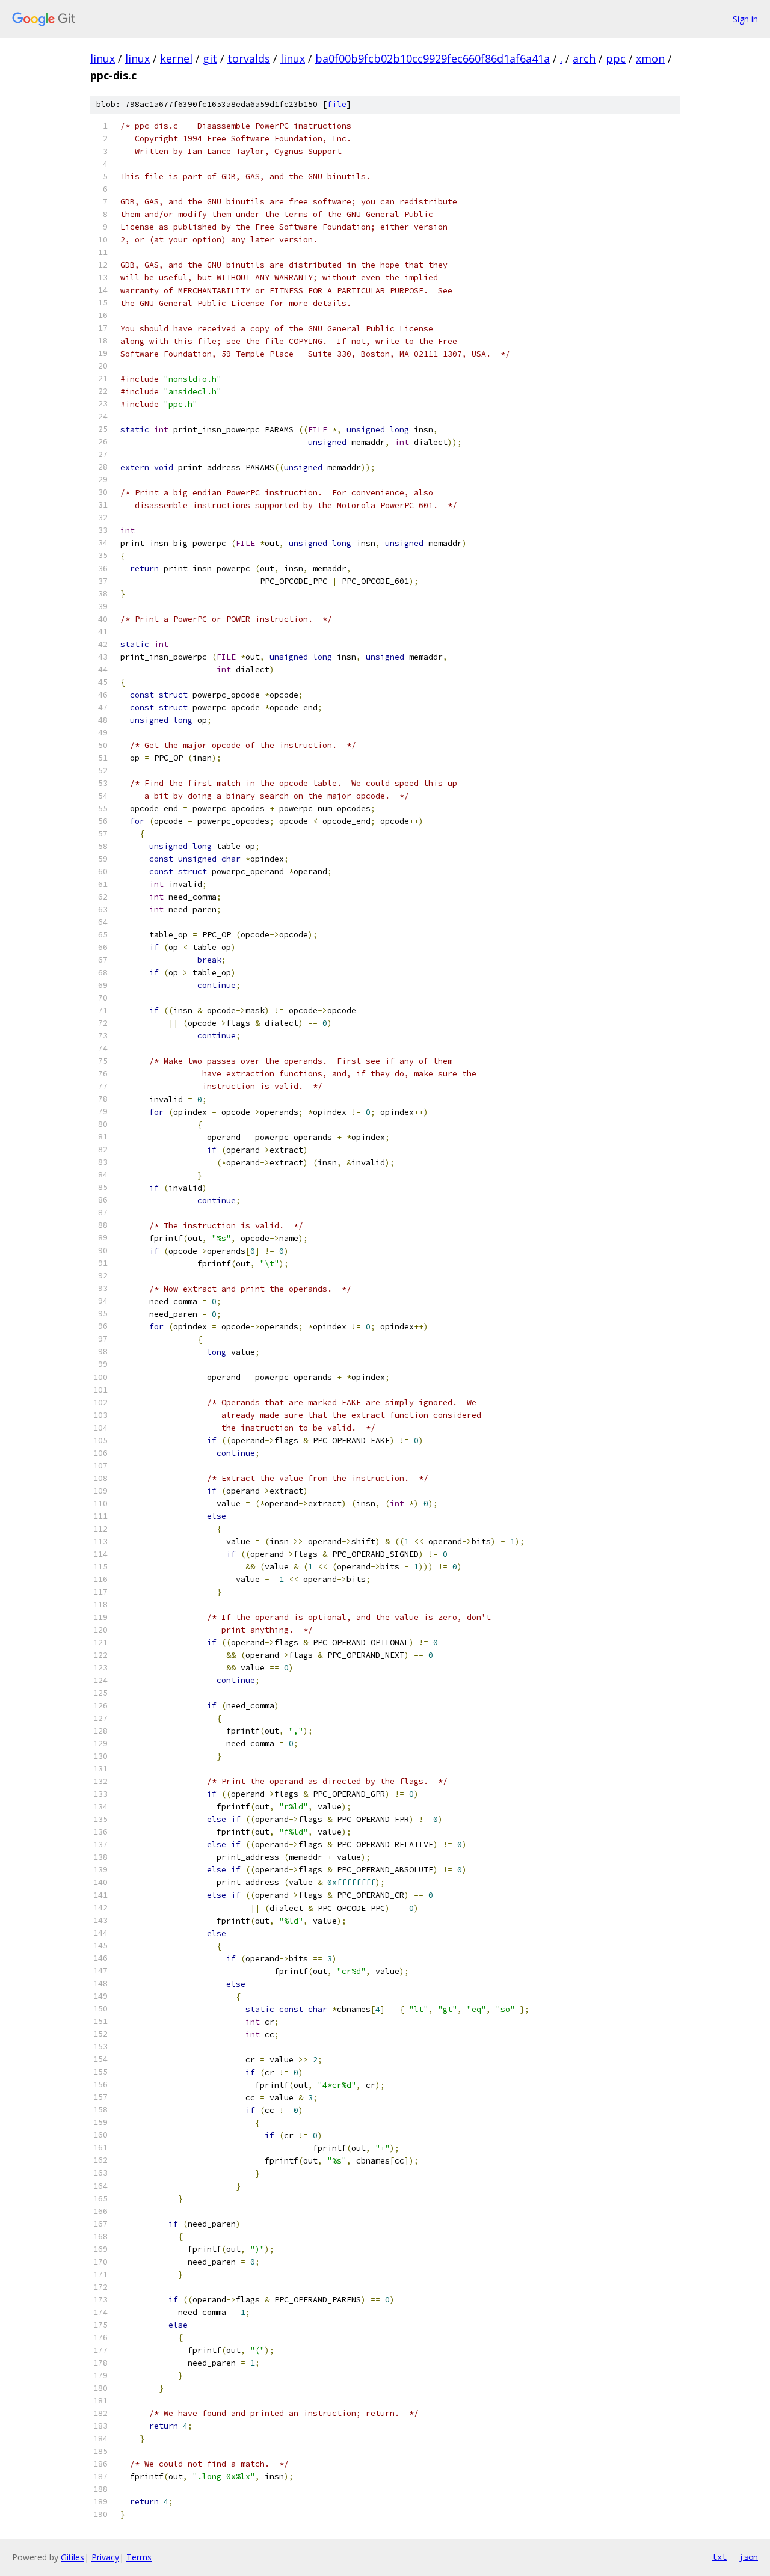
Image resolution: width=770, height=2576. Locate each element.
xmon (650, 58)
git (210, 58)
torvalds (249, 58)
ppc (616, 58)
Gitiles (72, 2557)
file (337, 104)
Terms (139, 2557)
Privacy (105, 2557)
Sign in (745, 19)
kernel (176, 58)
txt (719, 2557)
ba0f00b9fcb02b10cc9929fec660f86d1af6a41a (433, 58)
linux (103, 58)
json (748, 2557)
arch (584, 58)
